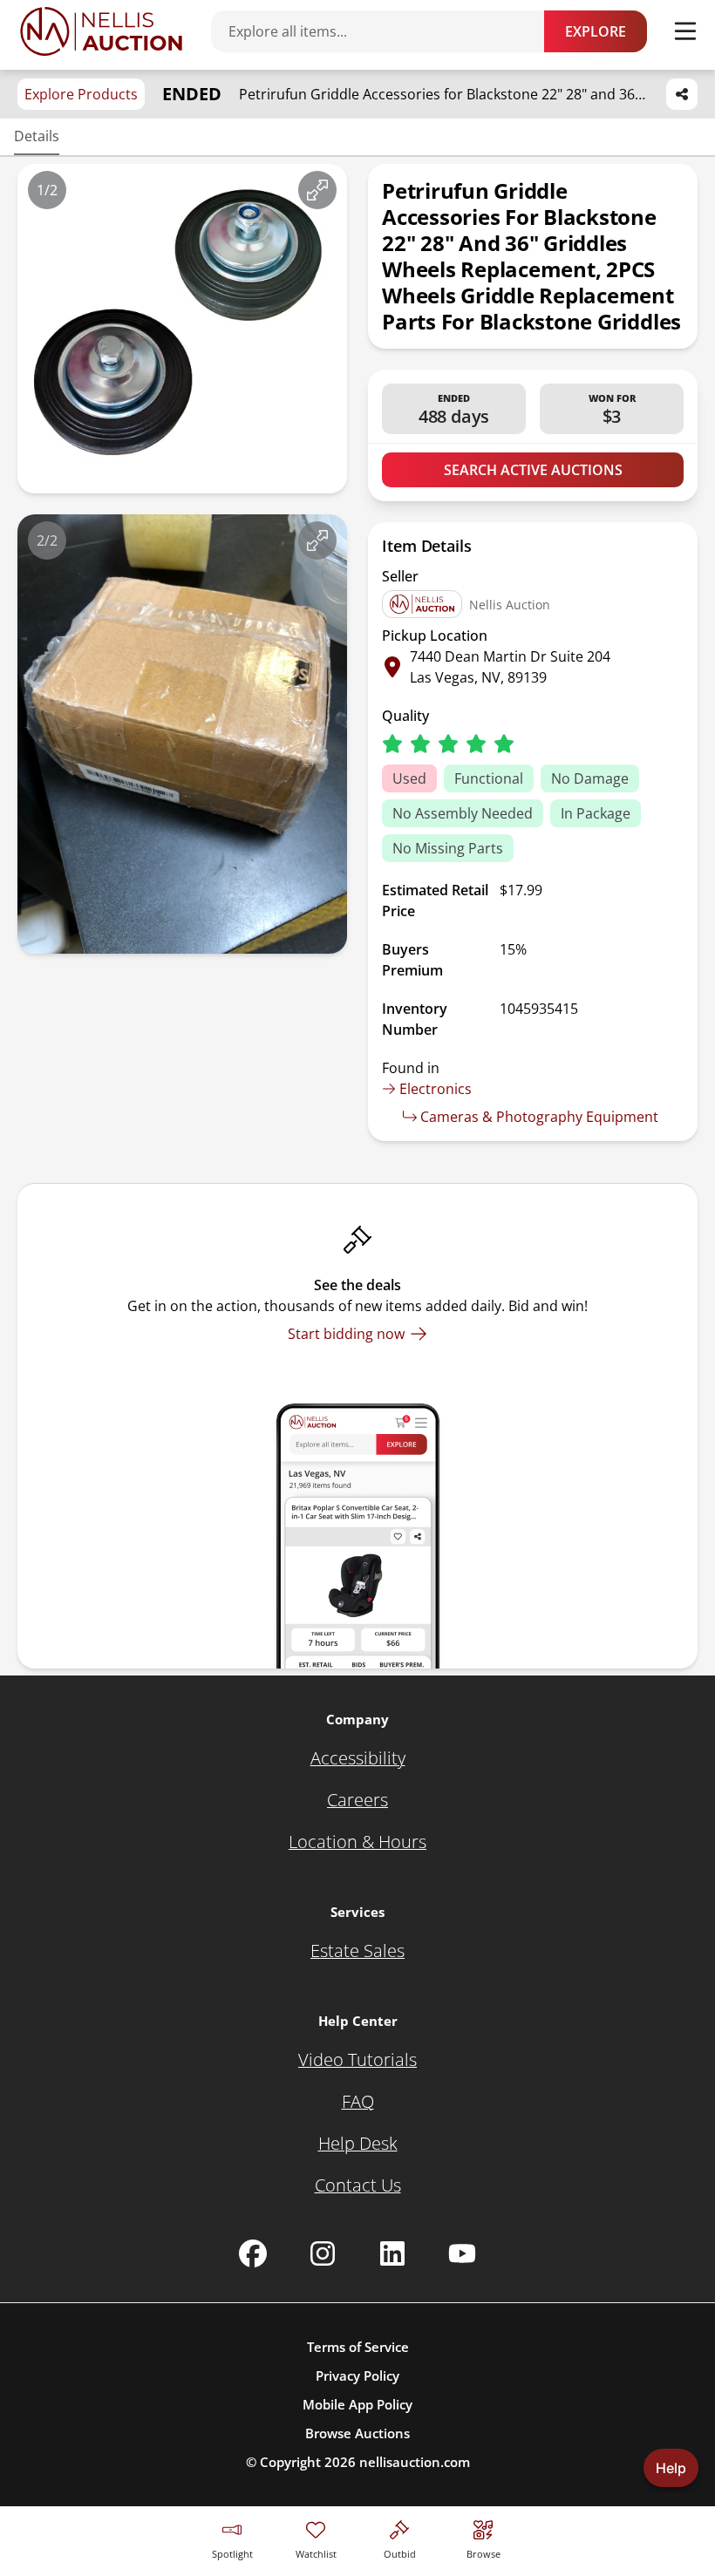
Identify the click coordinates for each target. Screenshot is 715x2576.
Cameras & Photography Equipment (539, 1117)
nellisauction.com (415, 2462)
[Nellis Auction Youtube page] (462, 2253)
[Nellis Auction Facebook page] (253, 2253)
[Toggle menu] (685, 31)
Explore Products (81, 94)
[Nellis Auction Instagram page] (323, 2253)
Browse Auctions (357, 2433)
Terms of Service (358, 2347)
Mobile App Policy (357, 2404)
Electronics (436, 1089)
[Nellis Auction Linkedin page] (392, 2253)
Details (37, 136)
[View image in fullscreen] (317, 190)
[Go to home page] (101, 31)
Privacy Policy (357, 2375)
